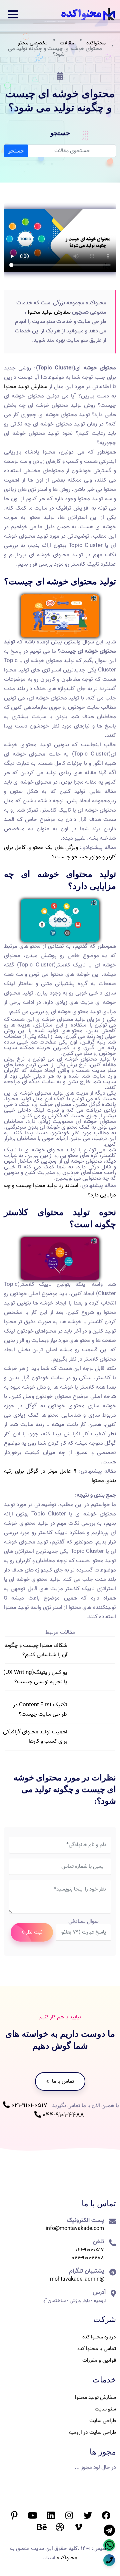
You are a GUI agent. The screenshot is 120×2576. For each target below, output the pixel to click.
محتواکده (96, 43)
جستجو (16, 151)
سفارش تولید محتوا (49, 312)
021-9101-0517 (28, 2105)
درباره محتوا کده (99, 2337)
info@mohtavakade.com (75, 2229)
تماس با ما (62, 2081)
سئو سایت (105, 2409)
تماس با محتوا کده (97, 2349)
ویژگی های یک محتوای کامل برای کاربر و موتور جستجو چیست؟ (60, 852)
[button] (13, 14)
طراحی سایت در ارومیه (92, 2432)
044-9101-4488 (62, 2115)
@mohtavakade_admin (77, 2279)
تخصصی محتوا (32, 43)
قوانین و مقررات (99, 2360)
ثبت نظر (34, 1932)
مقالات (67, 43)
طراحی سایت (103, 2421)
